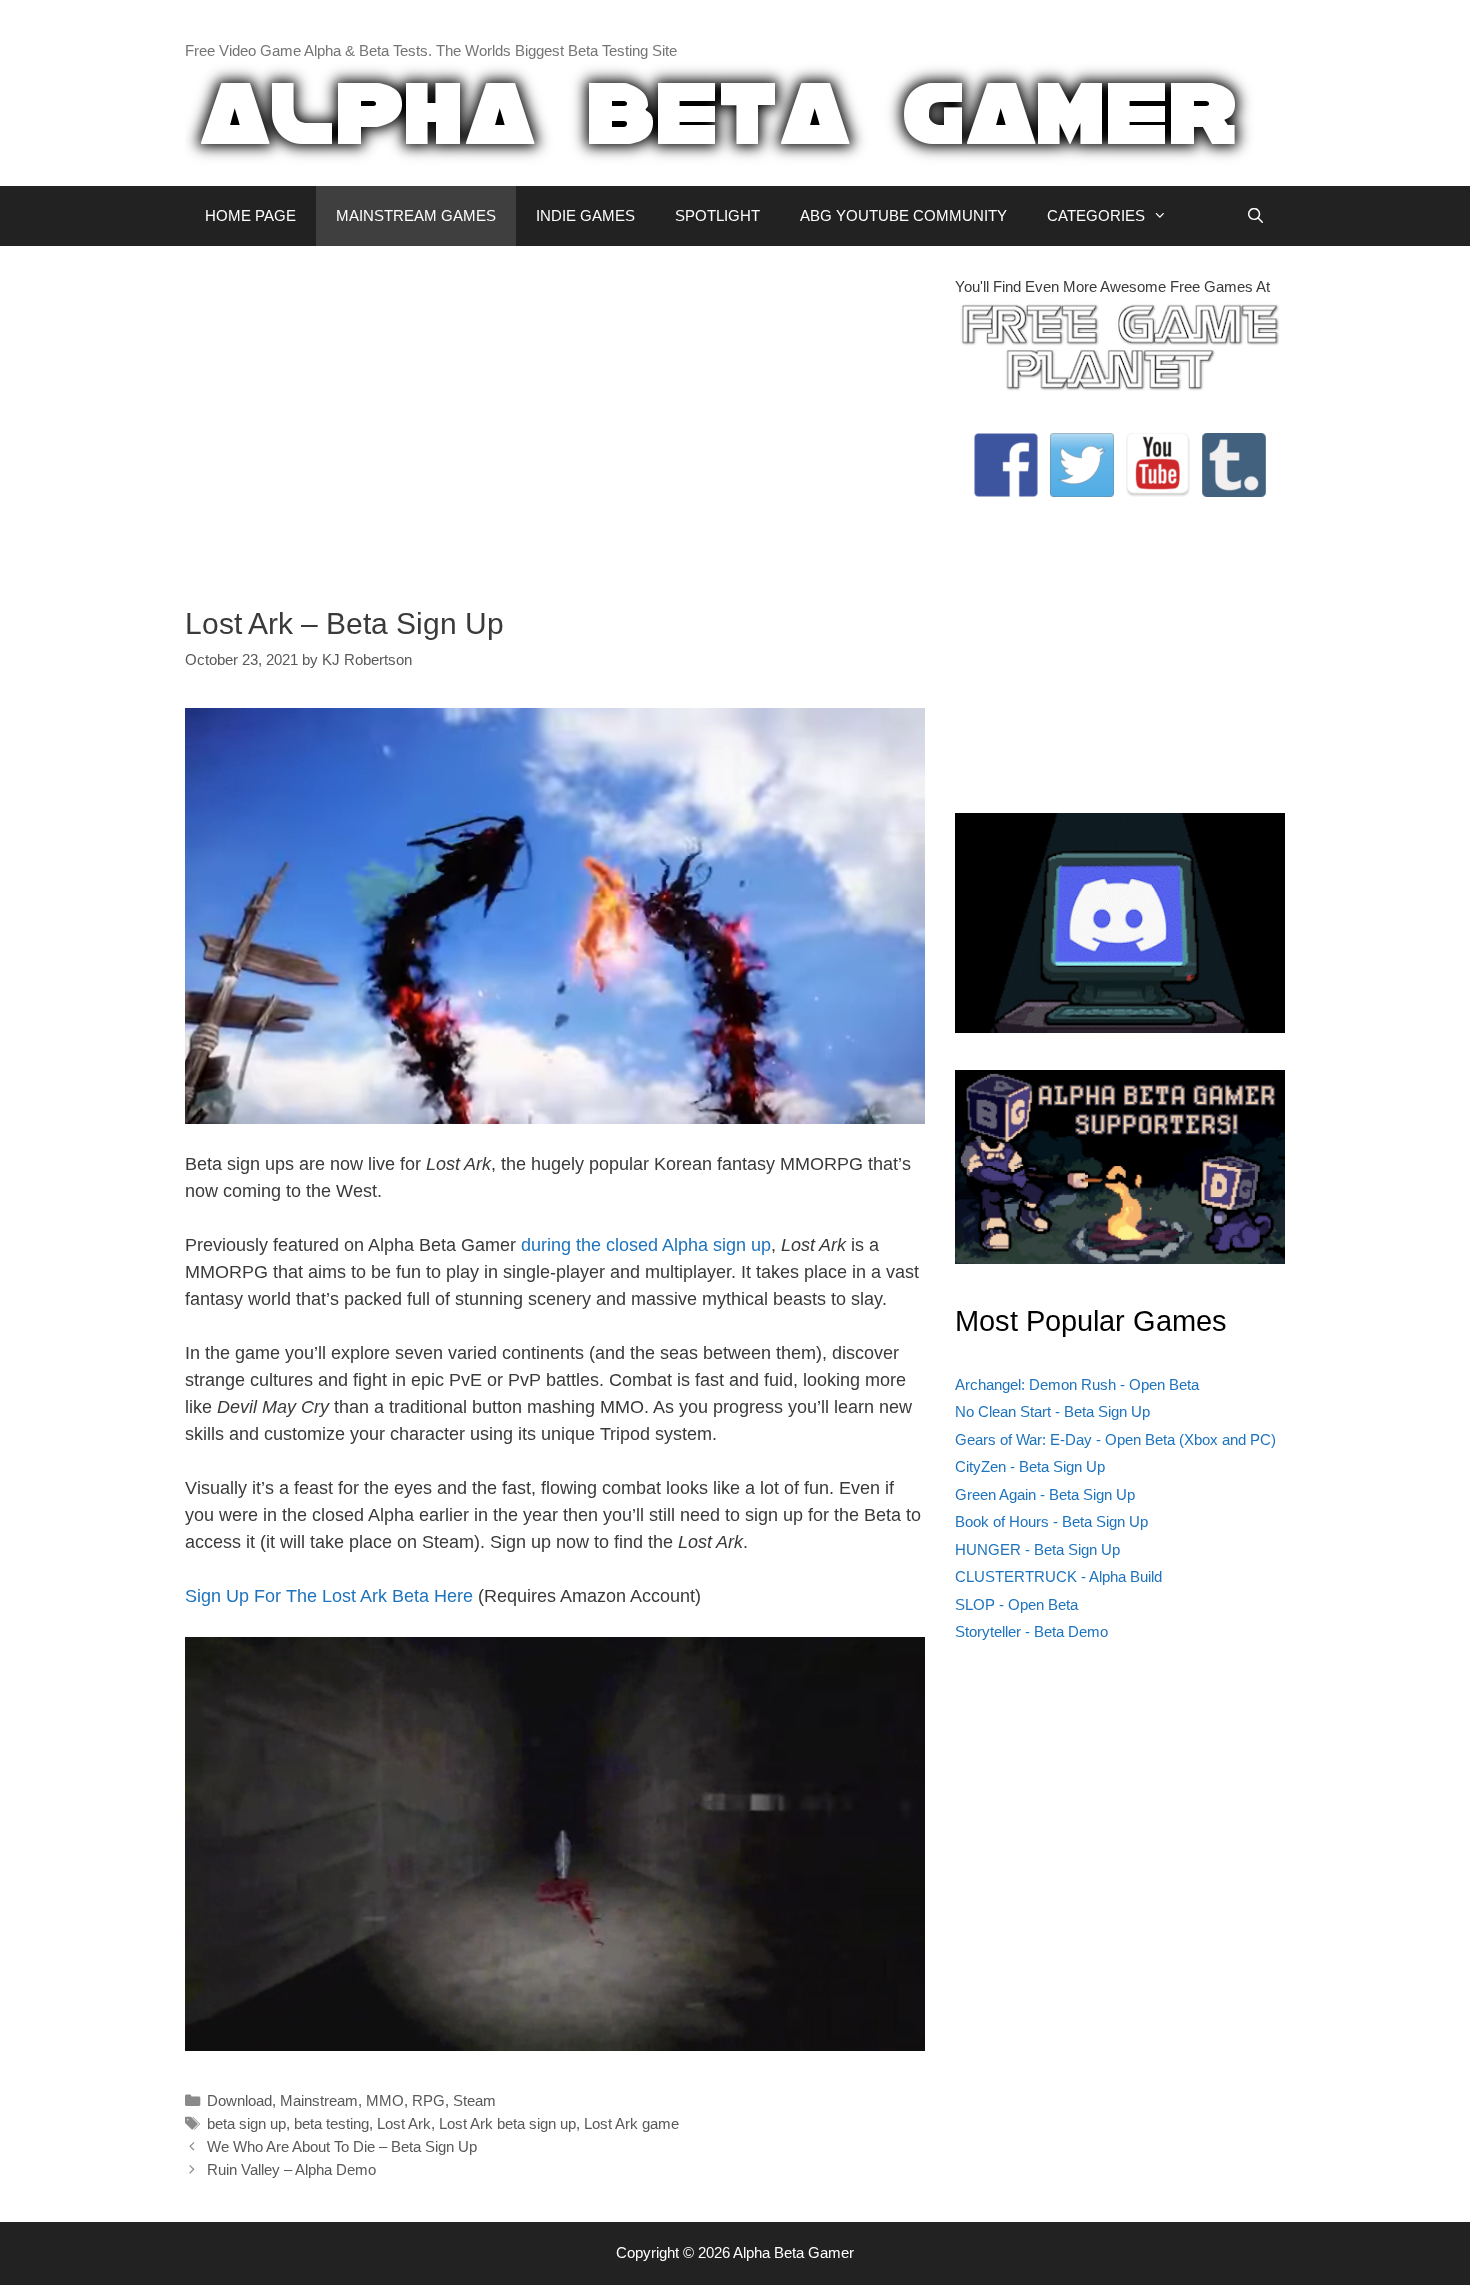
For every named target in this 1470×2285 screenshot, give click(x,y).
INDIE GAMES (585, 215)
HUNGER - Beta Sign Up (1037, 1549)
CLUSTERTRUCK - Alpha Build (1058, 1576)
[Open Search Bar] (1255, 216)
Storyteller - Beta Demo (1031, 1631)
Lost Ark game (631, 2123)
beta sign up (246, 2123)
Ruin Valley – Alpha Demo (291, 2169)
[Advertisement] (555, 416)
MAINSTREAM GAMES (416, 215)
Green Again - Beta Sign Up (1045, 1494)
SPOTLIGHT (717, 215)
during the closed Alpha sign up (646, 1245)
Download (239, 2100)
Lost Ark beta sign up (507, 2123)
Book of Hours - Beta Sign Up (1051, 1521)
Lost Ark (404, 2123)
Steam (474, 2100)
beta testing (331, 2123)
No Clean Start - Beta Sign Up (1052, 1411)
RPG (428, 2100)
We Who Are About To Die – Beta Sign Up (342, 2146)
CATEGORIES (1096, 215)
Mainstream (319, 2100)
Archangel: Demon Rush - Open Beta (1077, 1384)
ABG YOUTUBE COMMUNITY (903, 215)
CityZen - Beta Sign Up (1030, 1466)
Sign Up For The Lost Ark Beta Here (329, 1596)
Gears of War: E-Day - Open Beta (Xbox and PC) (1115, 1439)
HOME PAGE (250, 215)
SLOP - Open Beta (1016, 1604)
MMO (385, 2100)
